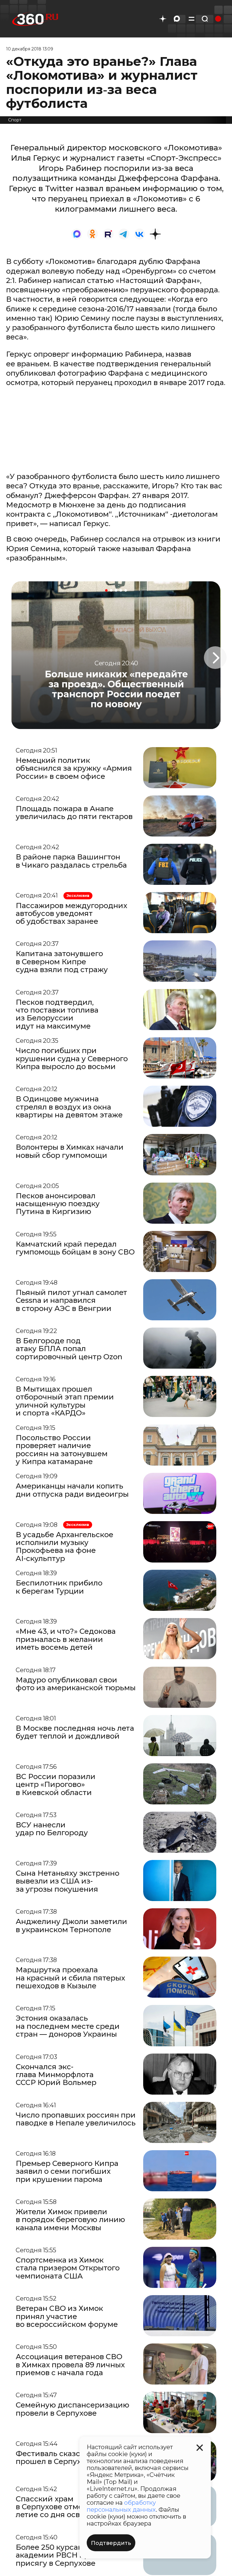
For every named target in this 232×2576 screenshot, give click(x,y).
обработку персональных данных (121, 2506)
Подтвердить (111, 2543)
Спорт (15, 120)
